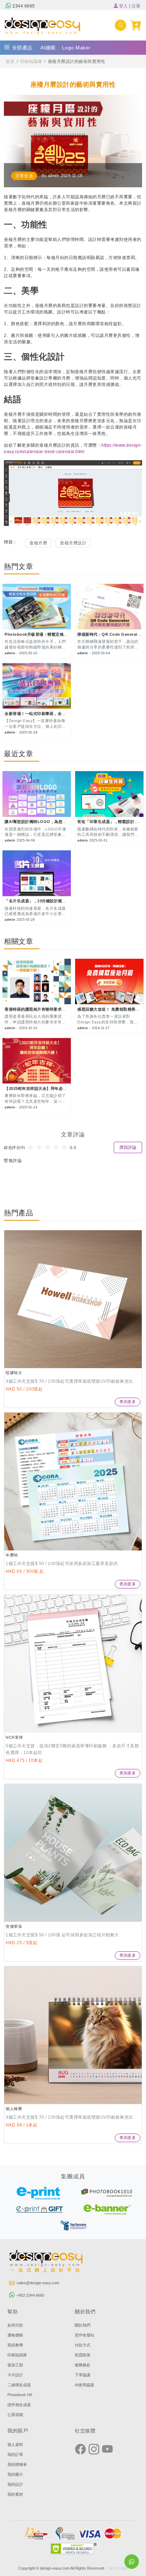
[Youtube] (107, 2450)
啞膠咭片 (14, 1373)
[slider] (49, 1147)
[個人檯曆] (73, 2035)
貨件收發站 (85, 2335)
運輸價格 (15, 2335)
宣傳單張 (14, 1926)
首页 (10, 61)
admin (54, 176)
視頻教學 (15, 2345)
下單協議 (83, 2375)
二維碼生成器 (19, 2385)
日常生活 (24, 176)
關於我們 (83, 2325)
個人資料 (15, 2445)
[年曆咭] (73, 1481)
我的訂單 (15, 2454)
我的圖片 (15, 2474)
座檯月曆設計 (73, 543)
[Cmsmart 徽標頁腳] (46, 2262)
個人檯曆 (14, 2109)
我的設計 (15, 2484)
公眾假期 (15, 2415)
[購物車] (136, 25)
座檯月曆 (38, 543)
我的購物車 (17, 2464)
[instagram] (94, 2450)
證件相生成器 (19, 2405)
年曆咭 (12, 1555)
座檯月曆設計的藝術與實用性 (77, 61)
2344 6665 (23, 6)
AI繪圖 (48, 48)
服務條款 (83, 2365)
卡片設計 (15, 2375)
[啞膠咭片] (73, 1299)
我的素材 (15, 2494)
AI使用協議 (84, 2385)
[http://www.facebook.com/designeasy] (80, 2450)
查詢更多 (128, 1402)
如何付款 (15, 2325)
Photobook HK (20, 2395)
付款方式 (83, 2345)
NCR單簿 (14, 1737)
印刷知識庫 (31, 61)
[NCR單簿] (73, 1664)
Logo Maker (76, 48)
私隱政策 (83, 2355)
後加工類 (15, 2365)
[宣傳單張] (73, 1853)
